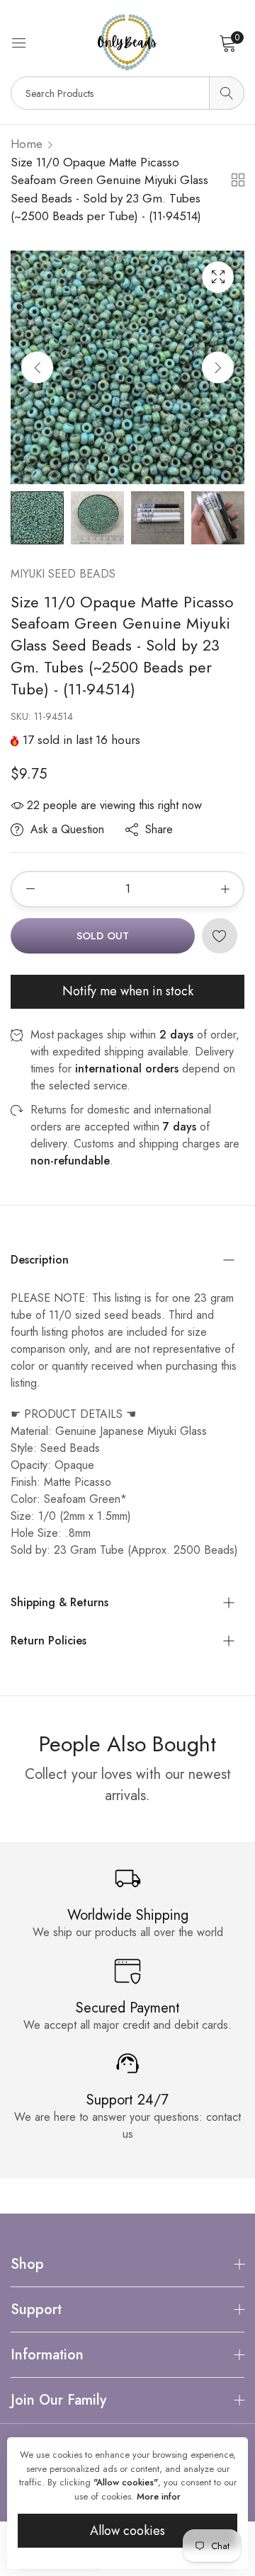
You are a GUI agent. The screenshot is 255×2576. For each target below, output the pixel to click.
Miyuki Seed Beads (63, 574)
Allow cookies (127, 2531)
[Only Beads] (127, 42)
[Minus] (30, 889)
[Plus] (225, 889)
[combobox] (127, 93)
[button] (218, 367)
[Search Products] (227, 93)
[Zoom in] (218, 277)
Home (27, 144)
